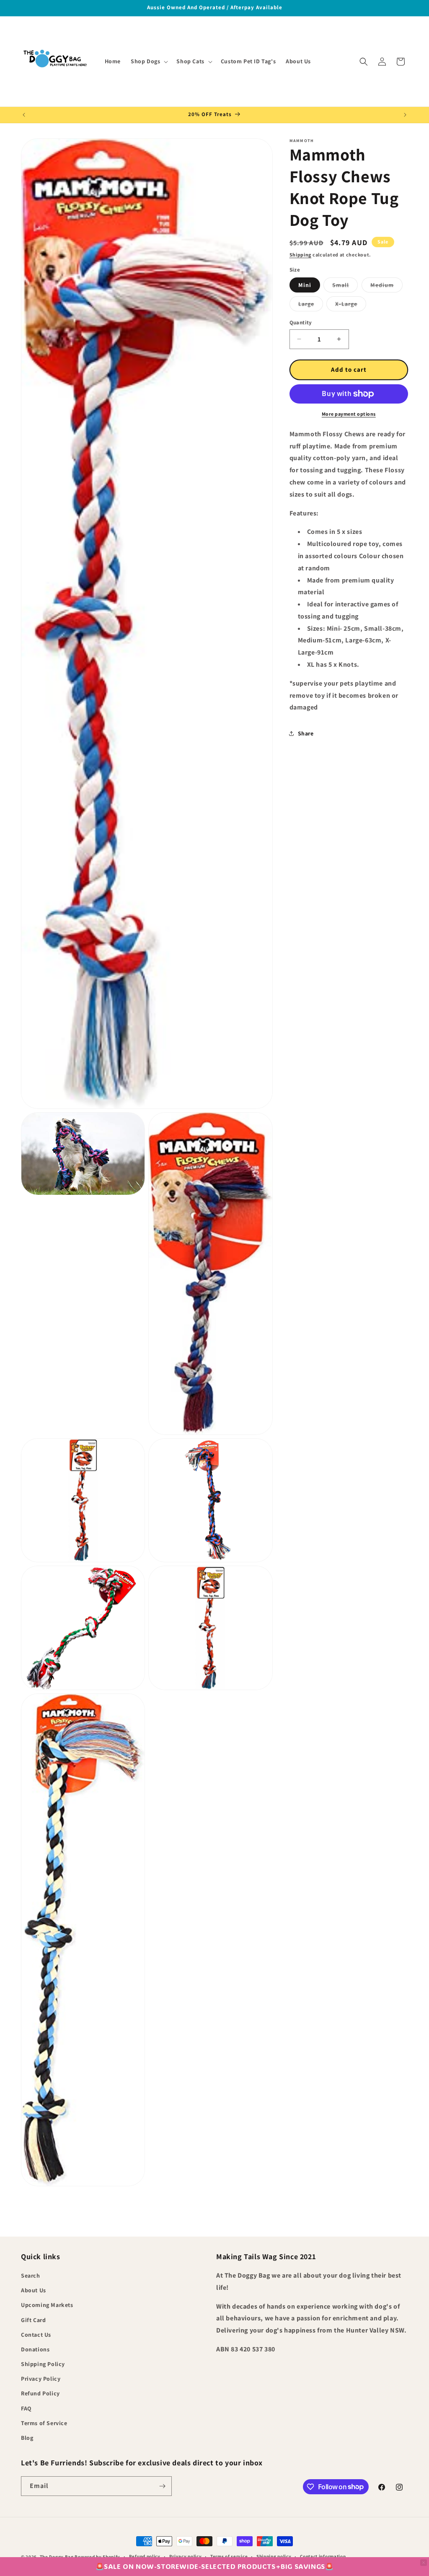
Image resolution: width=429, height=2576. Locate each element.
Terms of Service (44, 2423)
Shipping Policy (43, 2364)
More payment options (349, 414)
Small (345, 287)
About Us (34, 2290)
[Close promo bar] (424, 2563)
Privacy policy (186, 2556)
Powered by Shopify (97, 2557)
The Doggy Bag (57, 2557)
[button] (149, 61)
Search (31, 2276)
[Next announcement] (405, 115)
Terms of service (229, 2556)
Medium (386, 287)
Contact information (323, 2556)
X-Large (351, 305)
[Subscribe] (162, 2486)
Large (311, 305)
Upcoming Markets (47, 2305)
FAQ (26, 2408)
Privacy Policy (41, 2379)
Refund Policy (40, 2393)
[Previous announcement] (24, 115)
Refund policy (145, 2556)
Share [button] (306, 733)
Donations (35, 2349)
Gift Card (33, 2320)
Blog (27, 2438)
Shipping (301, 255)
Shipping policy (274, 2556)
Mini (305, 285)
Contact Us (36, 2335)
